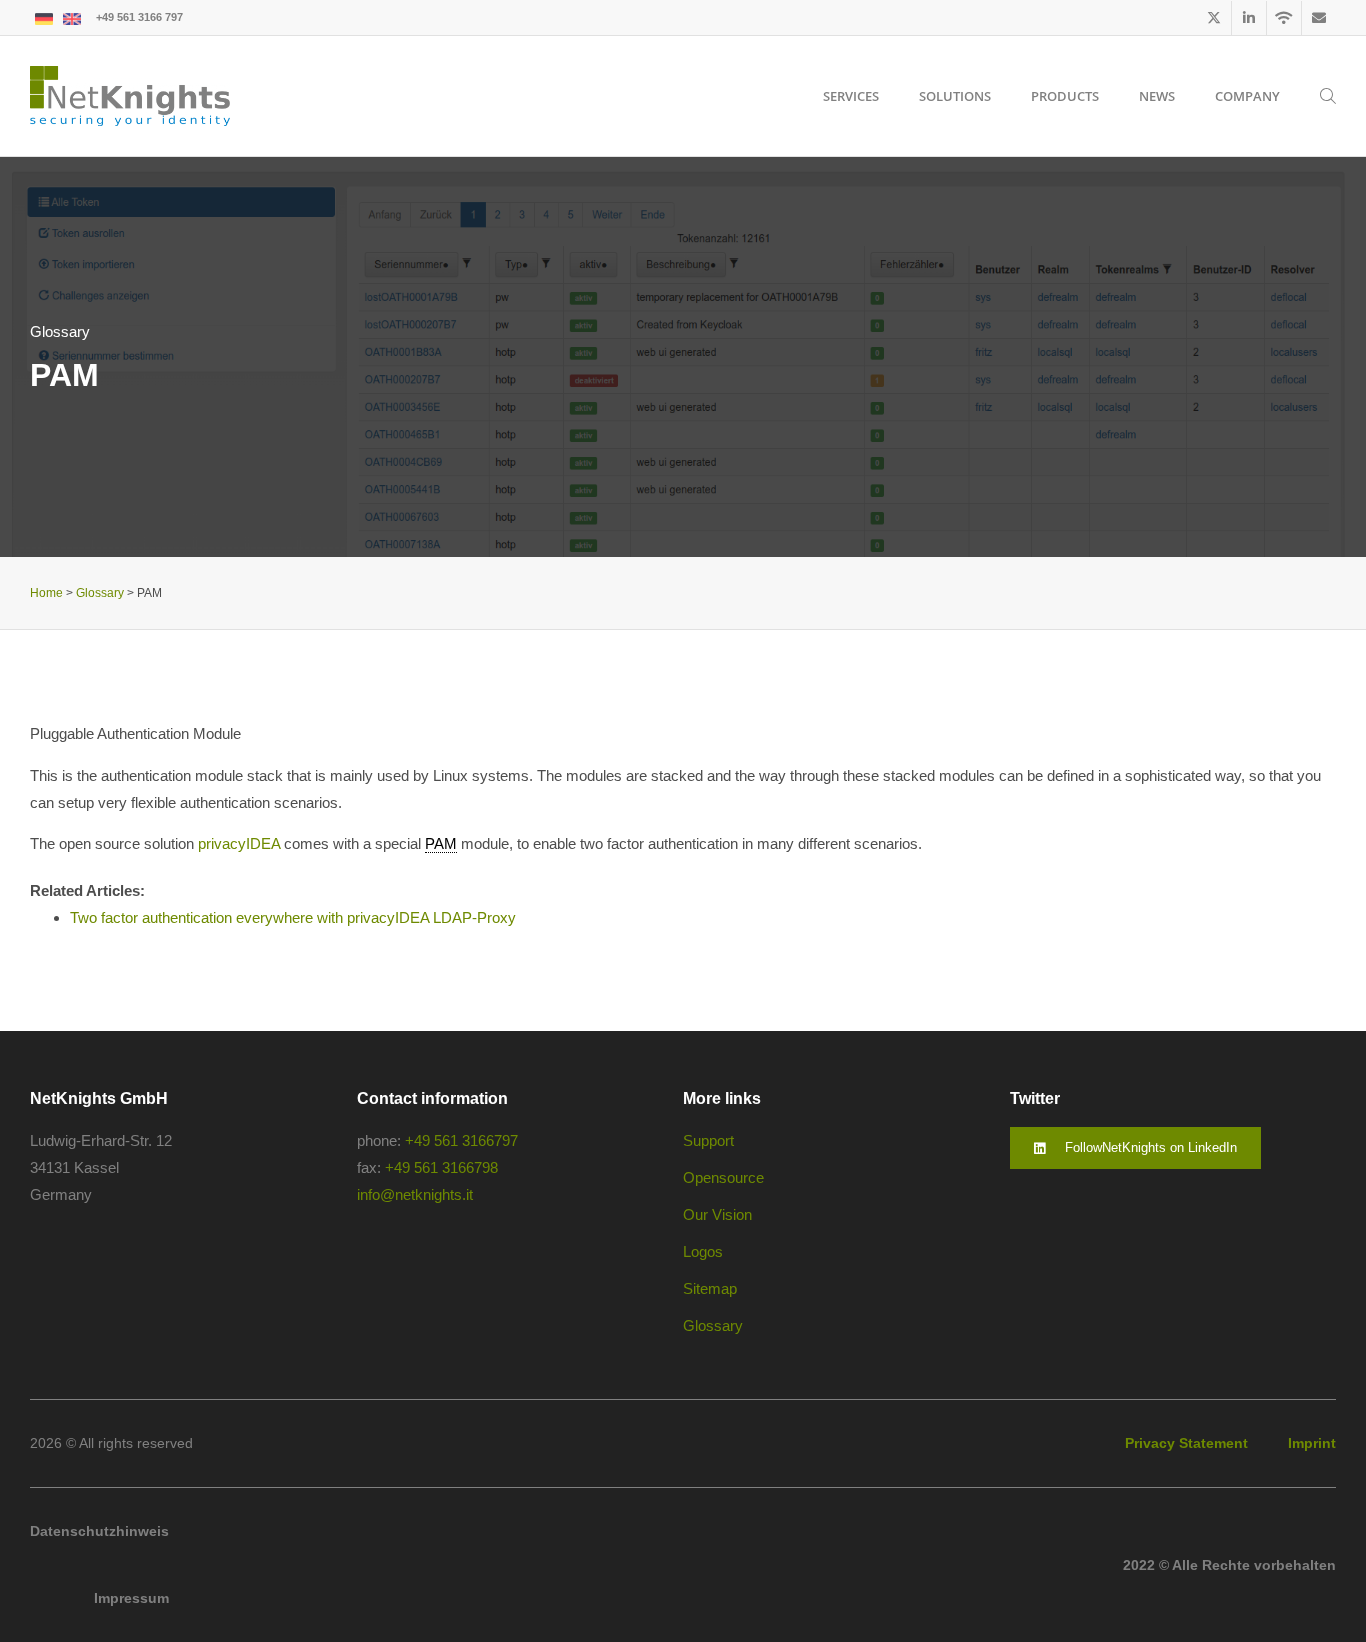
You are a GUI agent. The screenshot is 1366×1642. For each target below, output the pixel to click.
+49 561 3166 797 (139, 17)
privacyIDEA (239, 843)
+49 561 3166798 (441, 1167)
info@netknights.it (415, 1194)
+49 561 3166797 (461, 1140)
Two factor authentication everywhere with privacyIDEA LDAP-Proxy (293, 917)
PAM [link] (441, 843)
